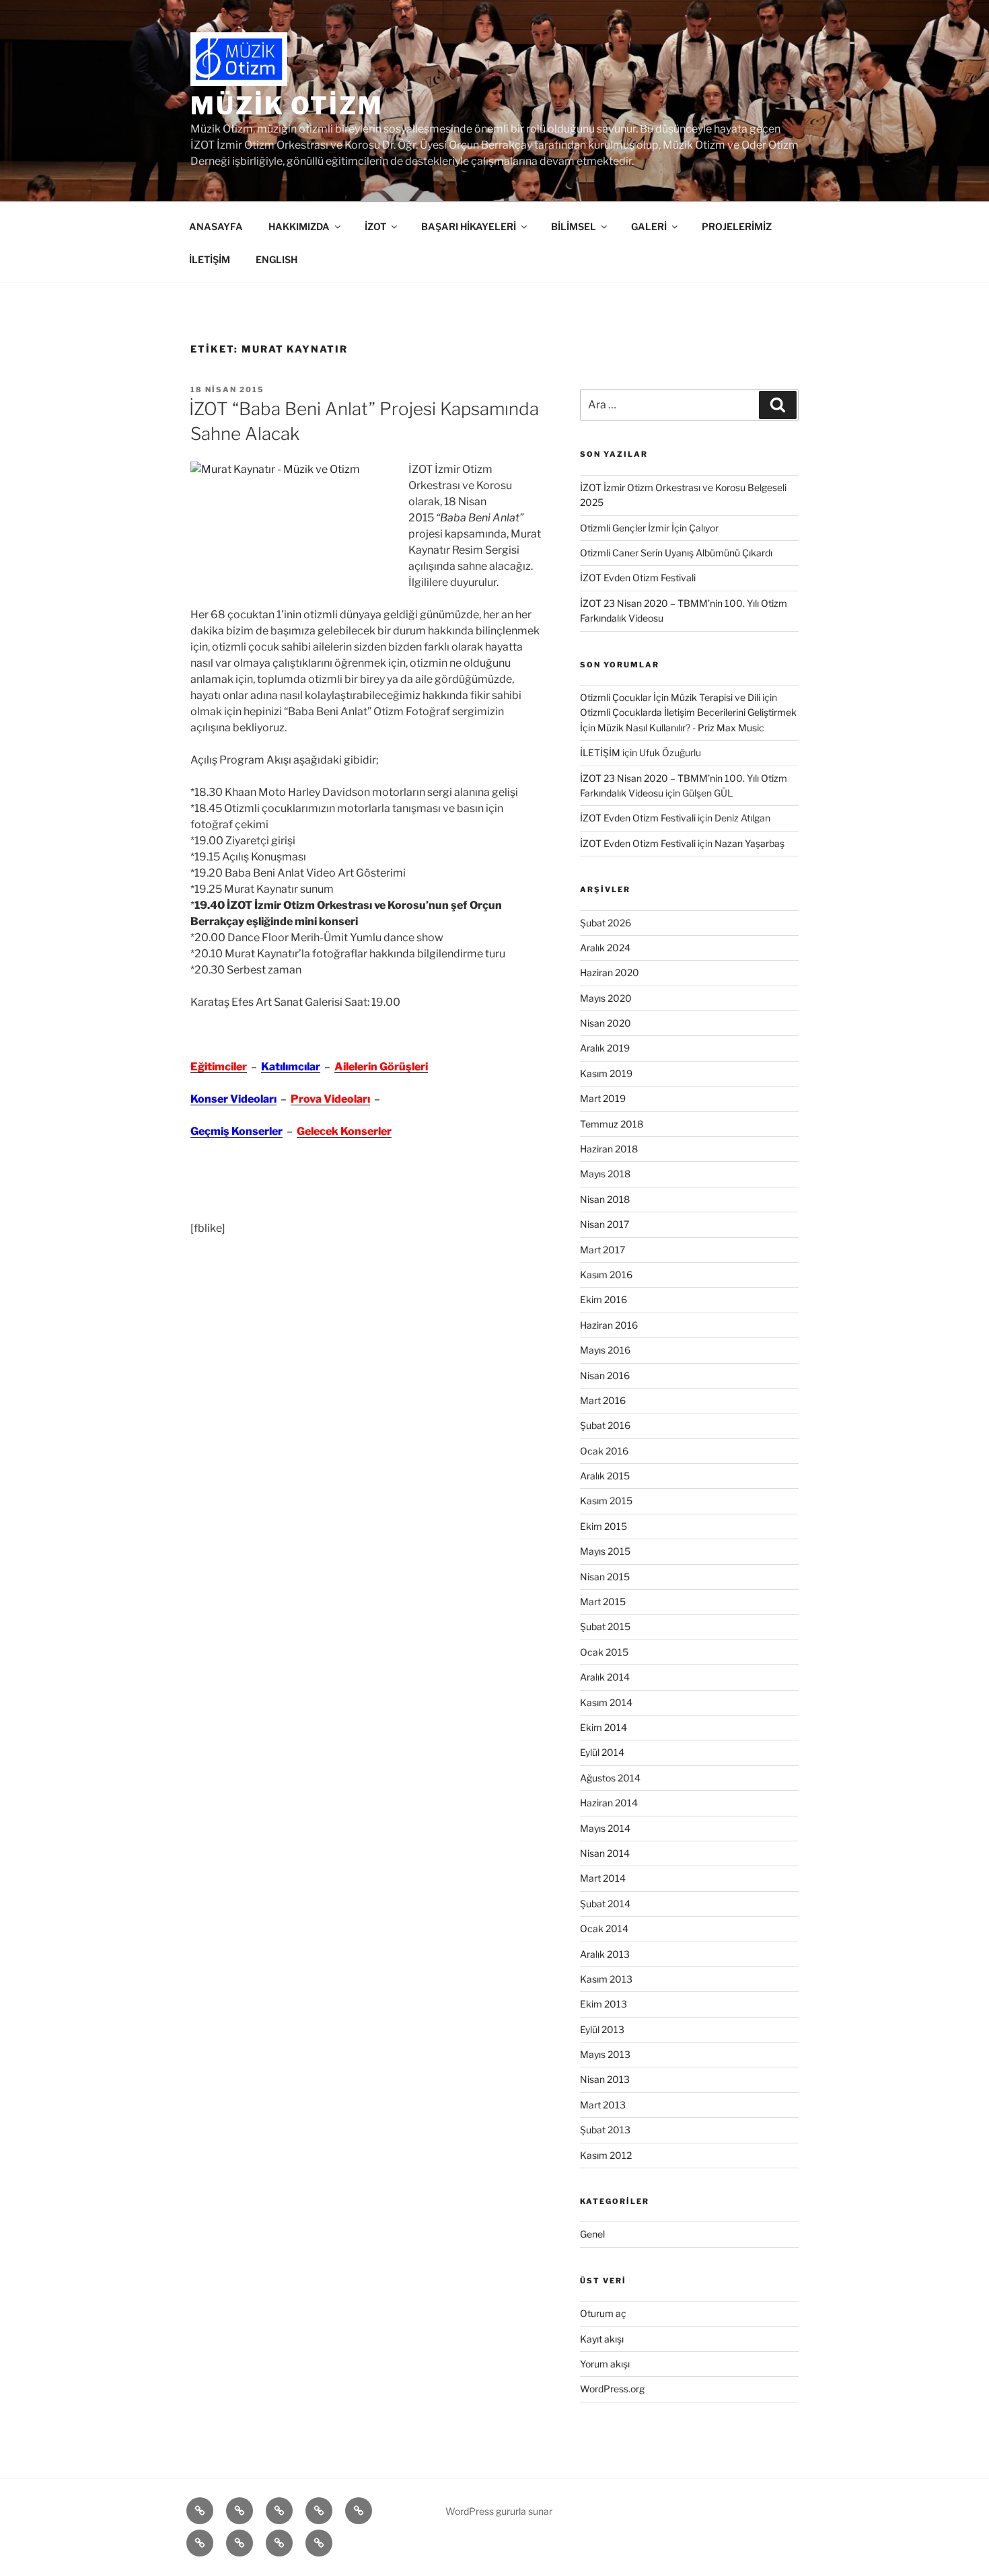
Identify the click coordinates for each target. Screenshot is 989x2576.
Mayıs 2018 (605, 1174)
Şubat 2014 (605, 1904)
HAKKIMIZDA (299, 226)
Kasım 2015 (606, 1501)
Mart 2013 (603, 2105)
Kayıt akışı (602, 2339)
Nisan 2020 (606, 1023)
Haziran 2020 (610, 972)
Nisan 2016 (605, 1375)
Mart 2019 (603, 1098)
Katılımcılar (291, 1067)
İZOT (375, 226)
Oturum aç (603, 2313)
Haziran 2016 (609, 1325)
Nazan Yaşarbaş (749, 843)
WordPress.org (612, 2389)
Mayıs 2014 (605, 1828)
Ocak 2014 (604, 1928)
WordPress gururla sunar (499, 2511)
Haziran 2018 (609, 1149)
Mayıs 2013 (605, 2054)
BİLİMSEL (574, 226)
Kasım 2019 (606, 1073)
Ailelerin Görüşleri (381, 1067)
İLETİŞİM (210, 259)
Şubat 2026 (606, 923)
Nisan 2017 (605, 1224)
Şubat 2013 (605, 2130)
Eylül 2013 (602, 2029)
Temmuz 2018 (612, 1124)
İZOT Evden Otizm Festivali (638, 578)
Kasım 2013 (606, 1979)
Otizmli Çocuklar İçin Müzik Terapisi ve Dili (670, 697)
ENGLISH (277, 259)
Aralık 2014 (605, 1677)
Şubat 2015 (605, 1626)
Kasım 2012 (606, 2155)
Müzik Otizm (287, 106)
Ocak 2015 (604, 1652)
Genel (592, 2234)
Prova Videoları (330, 1099)
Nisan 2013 (605, 2079)
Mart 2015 (603, 1602)
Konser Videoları (233, 1099)
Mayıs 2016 (605, 1350)
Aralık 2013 (605, 1954)
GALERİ (649, 226)
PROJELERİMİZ (737, 226)
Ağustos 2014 (610, 1778)
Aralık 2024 (605, 948)
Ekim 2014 (603, 1727)
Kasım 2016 (606, 1275)
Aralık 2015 (605, 1476)
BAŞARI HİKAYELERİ (469, 226)
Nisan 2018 (605, 1199)
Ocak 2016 (604, 1451)
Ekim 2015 (603, 1526)
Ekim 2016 (603, 1299)
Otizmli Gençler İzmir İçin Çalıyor (649, 528)
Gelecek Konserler (344, 1131)
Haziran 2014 (609, 1803)
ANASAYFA (216, 226)
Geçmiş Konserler (236, 1131)
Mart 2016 (603, 1400)
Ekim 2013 (603, 2004)
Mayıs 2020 (606, 998)
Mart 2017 (602, 1250)
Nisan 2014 (605, 1853)
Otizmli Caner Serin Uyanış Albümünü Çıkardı (676, 553)
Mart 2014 (603, 1878)
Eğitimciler (219, 1067)
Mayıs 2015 (605, 1551)
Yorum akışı (605, 2364)
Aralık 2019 (605, 1048)
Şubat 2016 (605, 1425)
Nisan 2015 (605, 1577)
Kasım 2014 (606, 1702)
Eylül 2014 (602, 1752)
